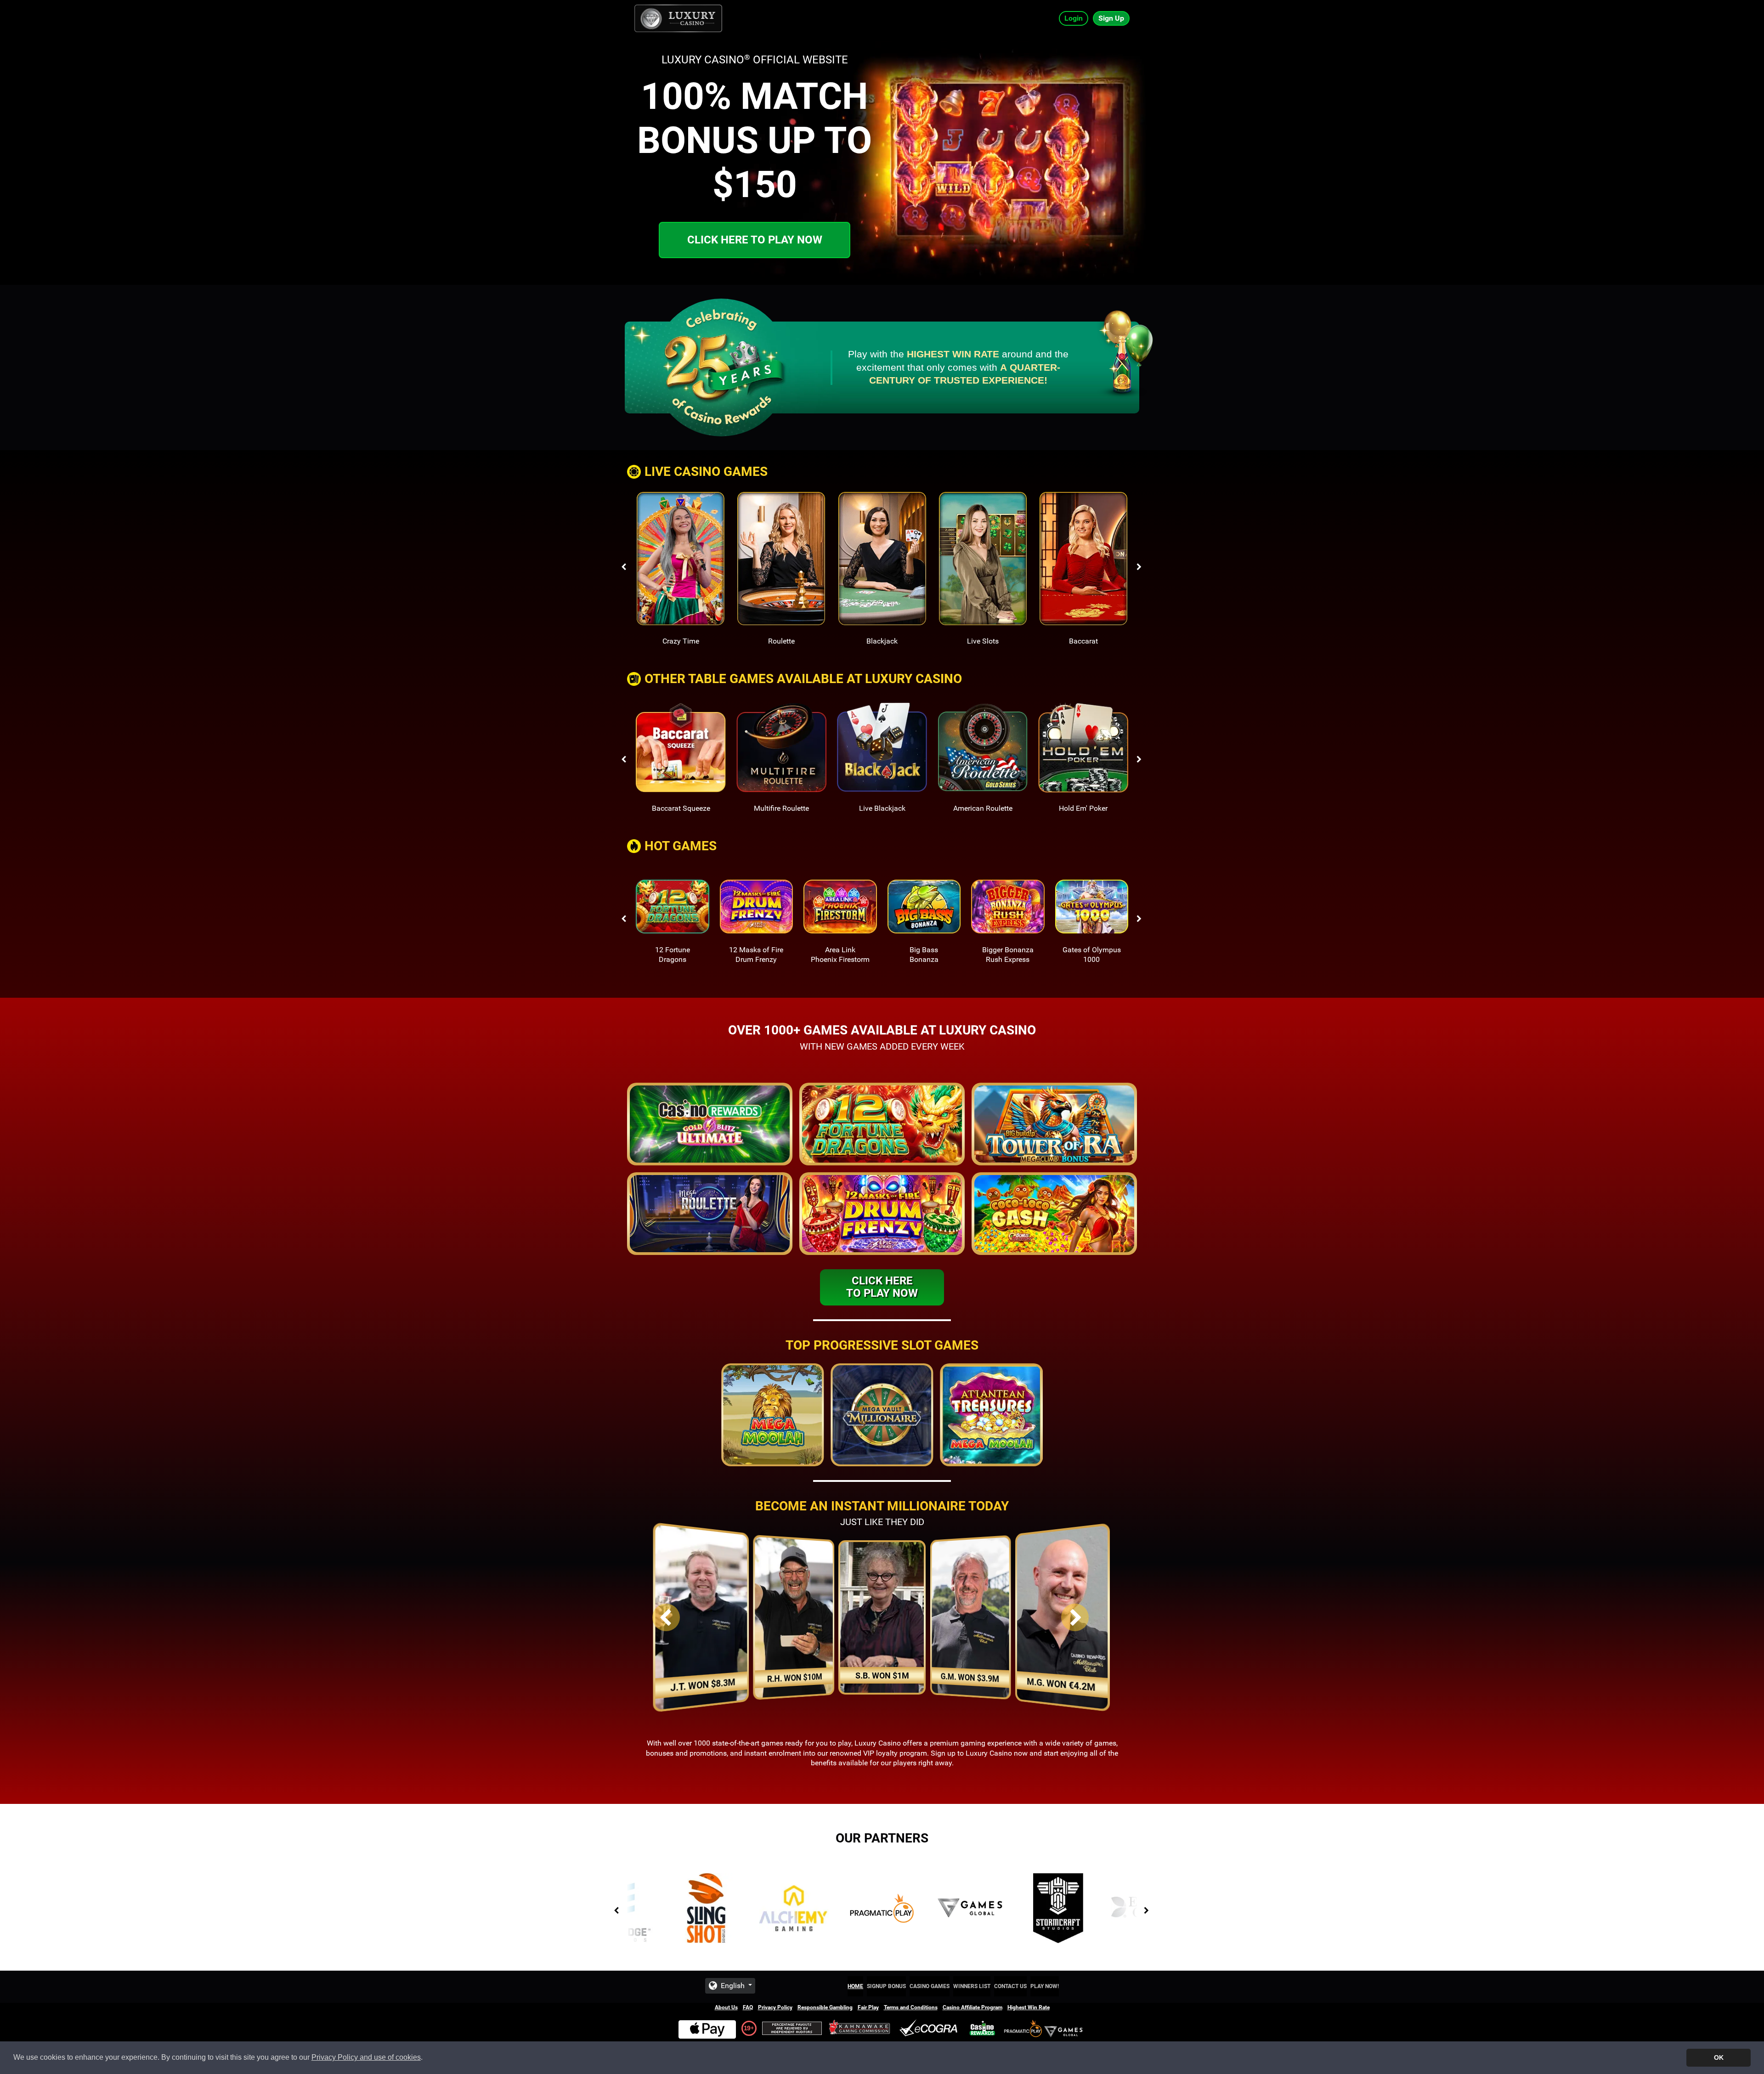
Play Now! (1045, 1986)
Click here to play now (755, 240)
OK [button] (1719, 2057)
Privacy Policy (775, 2007)
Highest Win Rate (1029, 2007)
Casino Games (930, 1986)
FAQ (748, 2007)
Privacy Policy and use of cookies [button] (366, 2057)
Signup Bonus (886, 1986)
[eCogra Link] (930, 2028)
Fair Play (868, 2007)
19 (747, 2028)
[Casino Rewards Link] (982, 2028)
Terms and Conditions (911, 2007)
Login (1074, 18)
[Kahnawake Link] (860, 2028)
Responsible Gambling (825, 2007)
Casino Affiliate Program (972, 2007)
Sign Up (1111, 18)
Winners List (972, 1986)
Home (855, 1986)
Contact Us (1010, 1986)
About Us (726, 2007)
